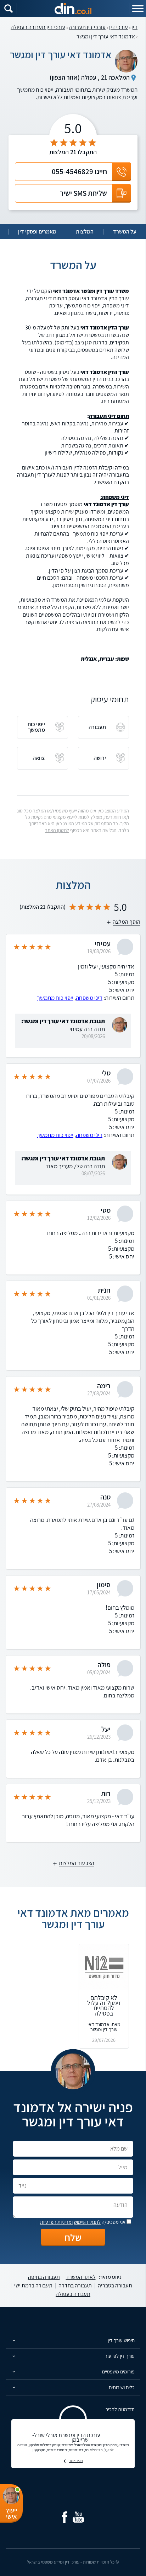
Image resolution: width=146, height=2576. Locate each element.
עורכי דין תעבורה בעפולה (38, 27)
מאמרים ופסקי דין (37, 232)
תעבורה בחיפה (44, 2277)
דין (134, 27)
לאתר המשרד (81, 2277)
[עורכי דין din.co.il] (73, 9)
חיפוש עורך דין (121, 2340)
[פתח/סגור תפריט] (137, 9)
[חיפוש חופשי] (9, 9)
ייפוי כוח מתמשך (55, 998)
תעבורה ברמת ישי (33, 2286)
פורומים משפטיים (118, 2371)
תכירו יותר (76, 2460)
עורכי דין (119, 27)
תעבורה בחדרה (75, 2286)
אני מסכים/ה (83, 2222)
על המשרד (125, 232)
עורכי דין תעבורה (87, 27)
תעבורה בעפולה (73, 2294)
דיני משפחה (89, 998)
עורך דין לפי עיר (120, 2356)
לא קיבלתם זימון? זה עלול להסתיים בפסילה (104, 2005)
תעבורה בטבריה (115, 2286)
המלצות (85, 232)
